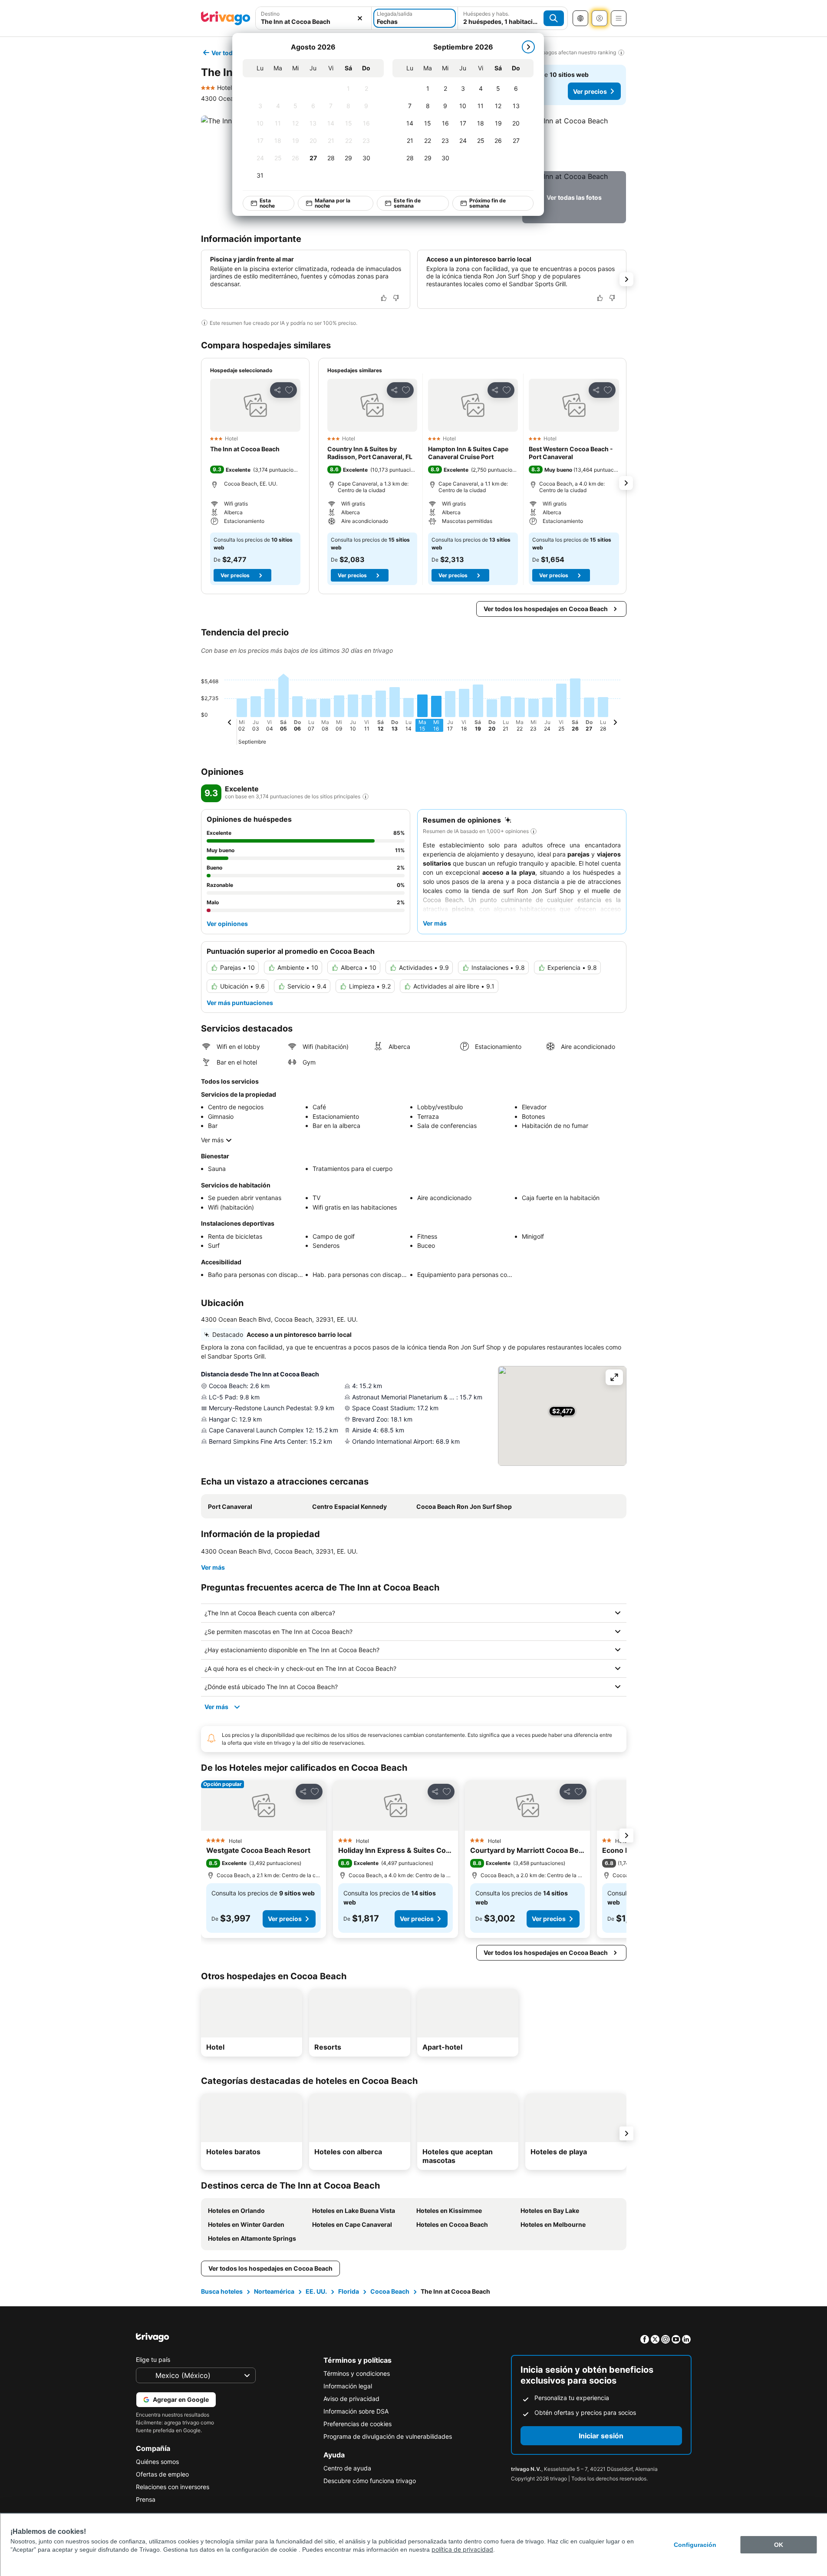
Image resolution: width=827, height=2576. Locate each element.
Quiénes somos (157, 2462)
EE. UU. (316, 2291)
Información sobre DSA (356, 2411)
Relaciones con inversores (173, 2487)
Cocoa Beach (390, 2291)
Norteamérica (274, 2291)
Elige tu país (153, 2359)
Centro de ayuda (347, 2468)
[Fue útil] (384, 298)
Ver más (212, 1140)
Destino (270, 14)
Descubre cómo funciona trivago (370, 2481)
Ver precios (590, 91)
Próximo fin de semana (487, 203)
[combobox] (314, 21)
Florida (349, 2291)
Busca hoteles (222, 2291)
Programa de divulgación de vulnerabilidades (388, 2436)
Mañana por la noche (332, 203)
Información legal (348, 2386)
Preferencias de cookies (357, 2424)
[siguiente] (528, 47)
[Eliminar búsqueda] (360, 18)
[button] (574, 142)
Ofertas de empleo (162, 2474)
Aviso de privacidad (351, 2399)
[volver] (230, 724)
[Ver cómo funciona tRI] (366, 797)
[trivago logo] (226, 18)
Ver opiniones (227, 924)
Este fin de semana (407, 203)
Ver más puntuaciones (240, 1003)
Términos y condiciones (357, 2373)
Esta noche (267, 203)
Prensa (146, 2499)
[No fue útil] (396, 298)
